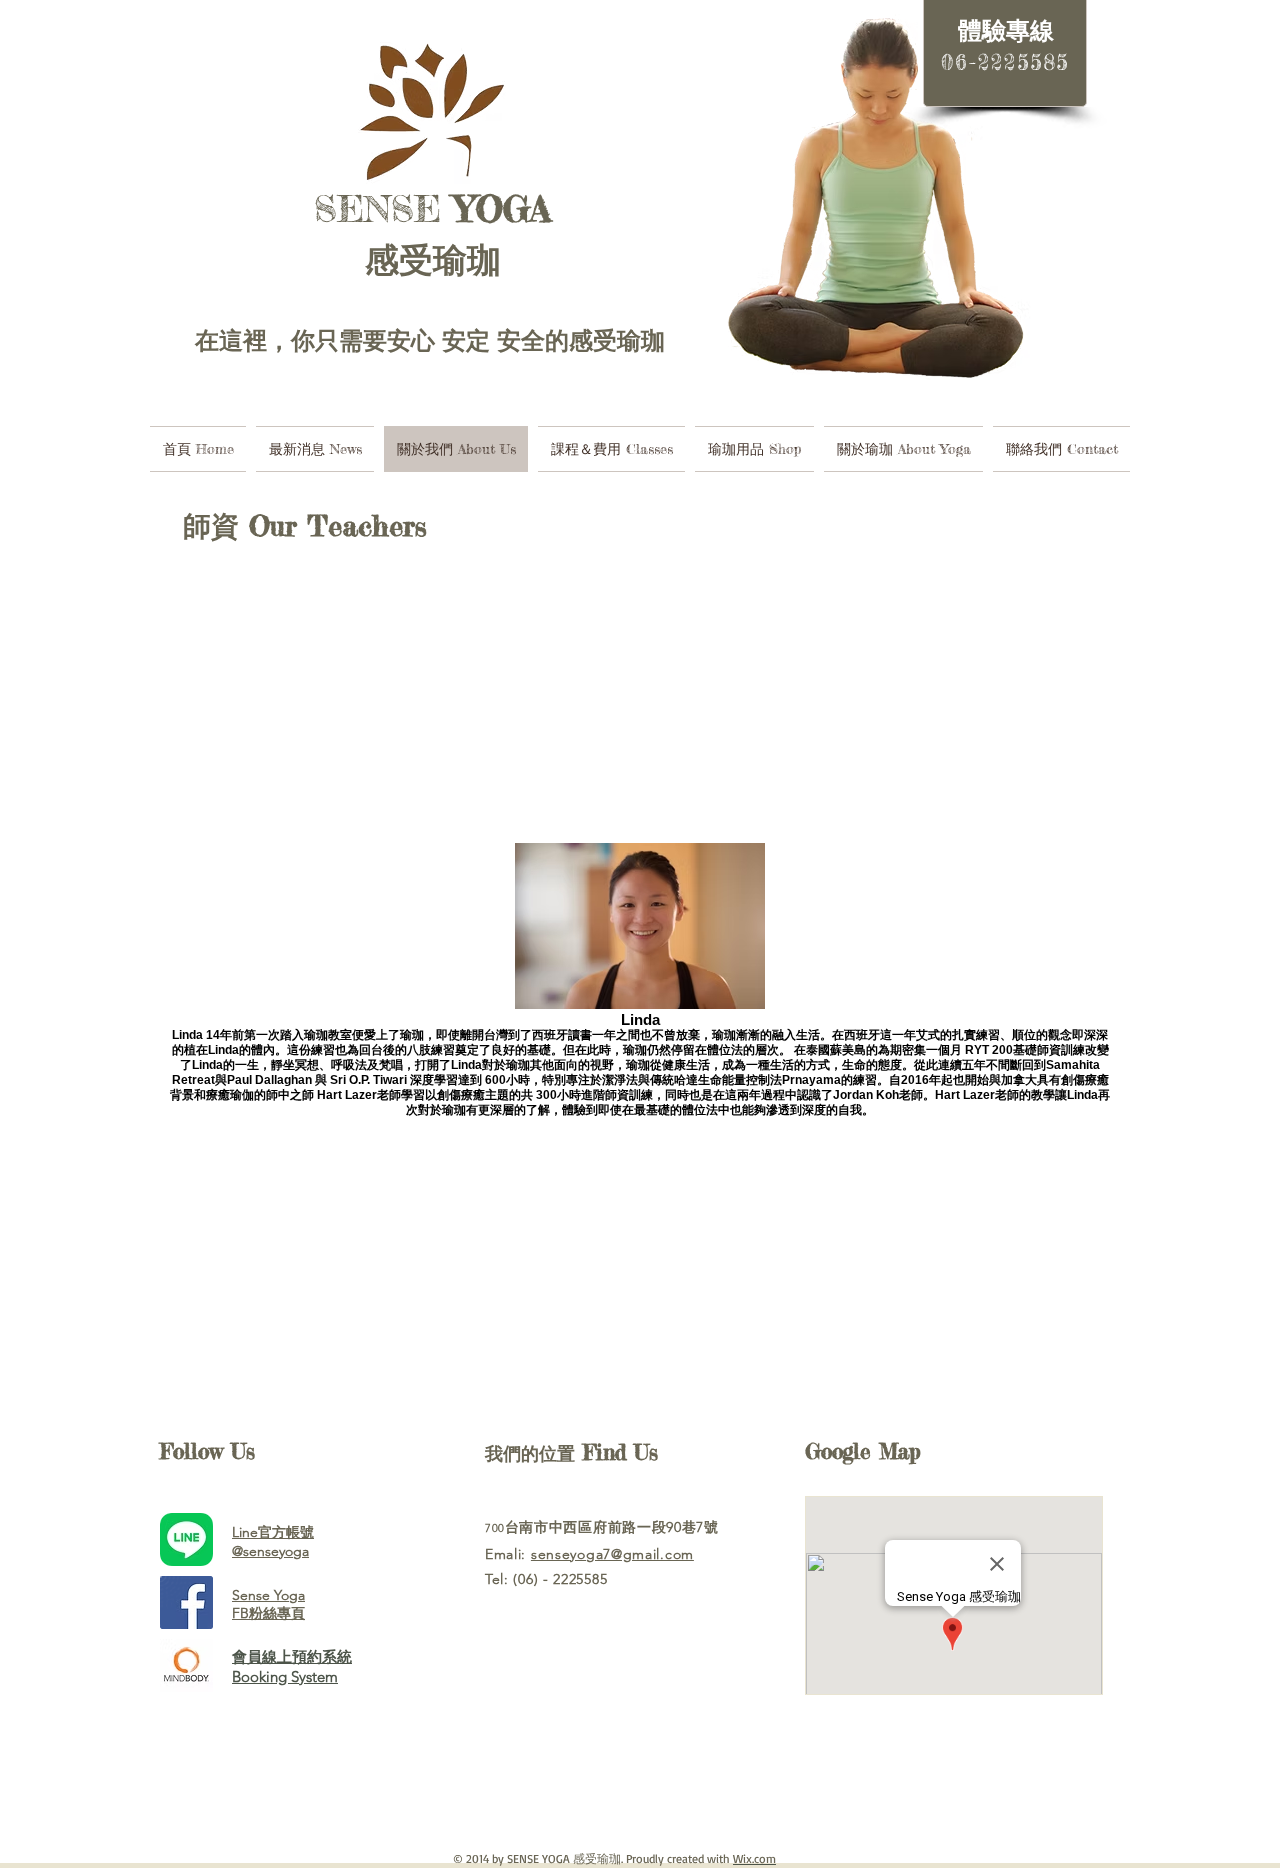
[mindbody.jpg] (186, 1665)
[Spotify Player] (610, 1778)
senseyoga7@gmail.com (612, 1554)
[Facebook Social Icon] (186, 1602)
